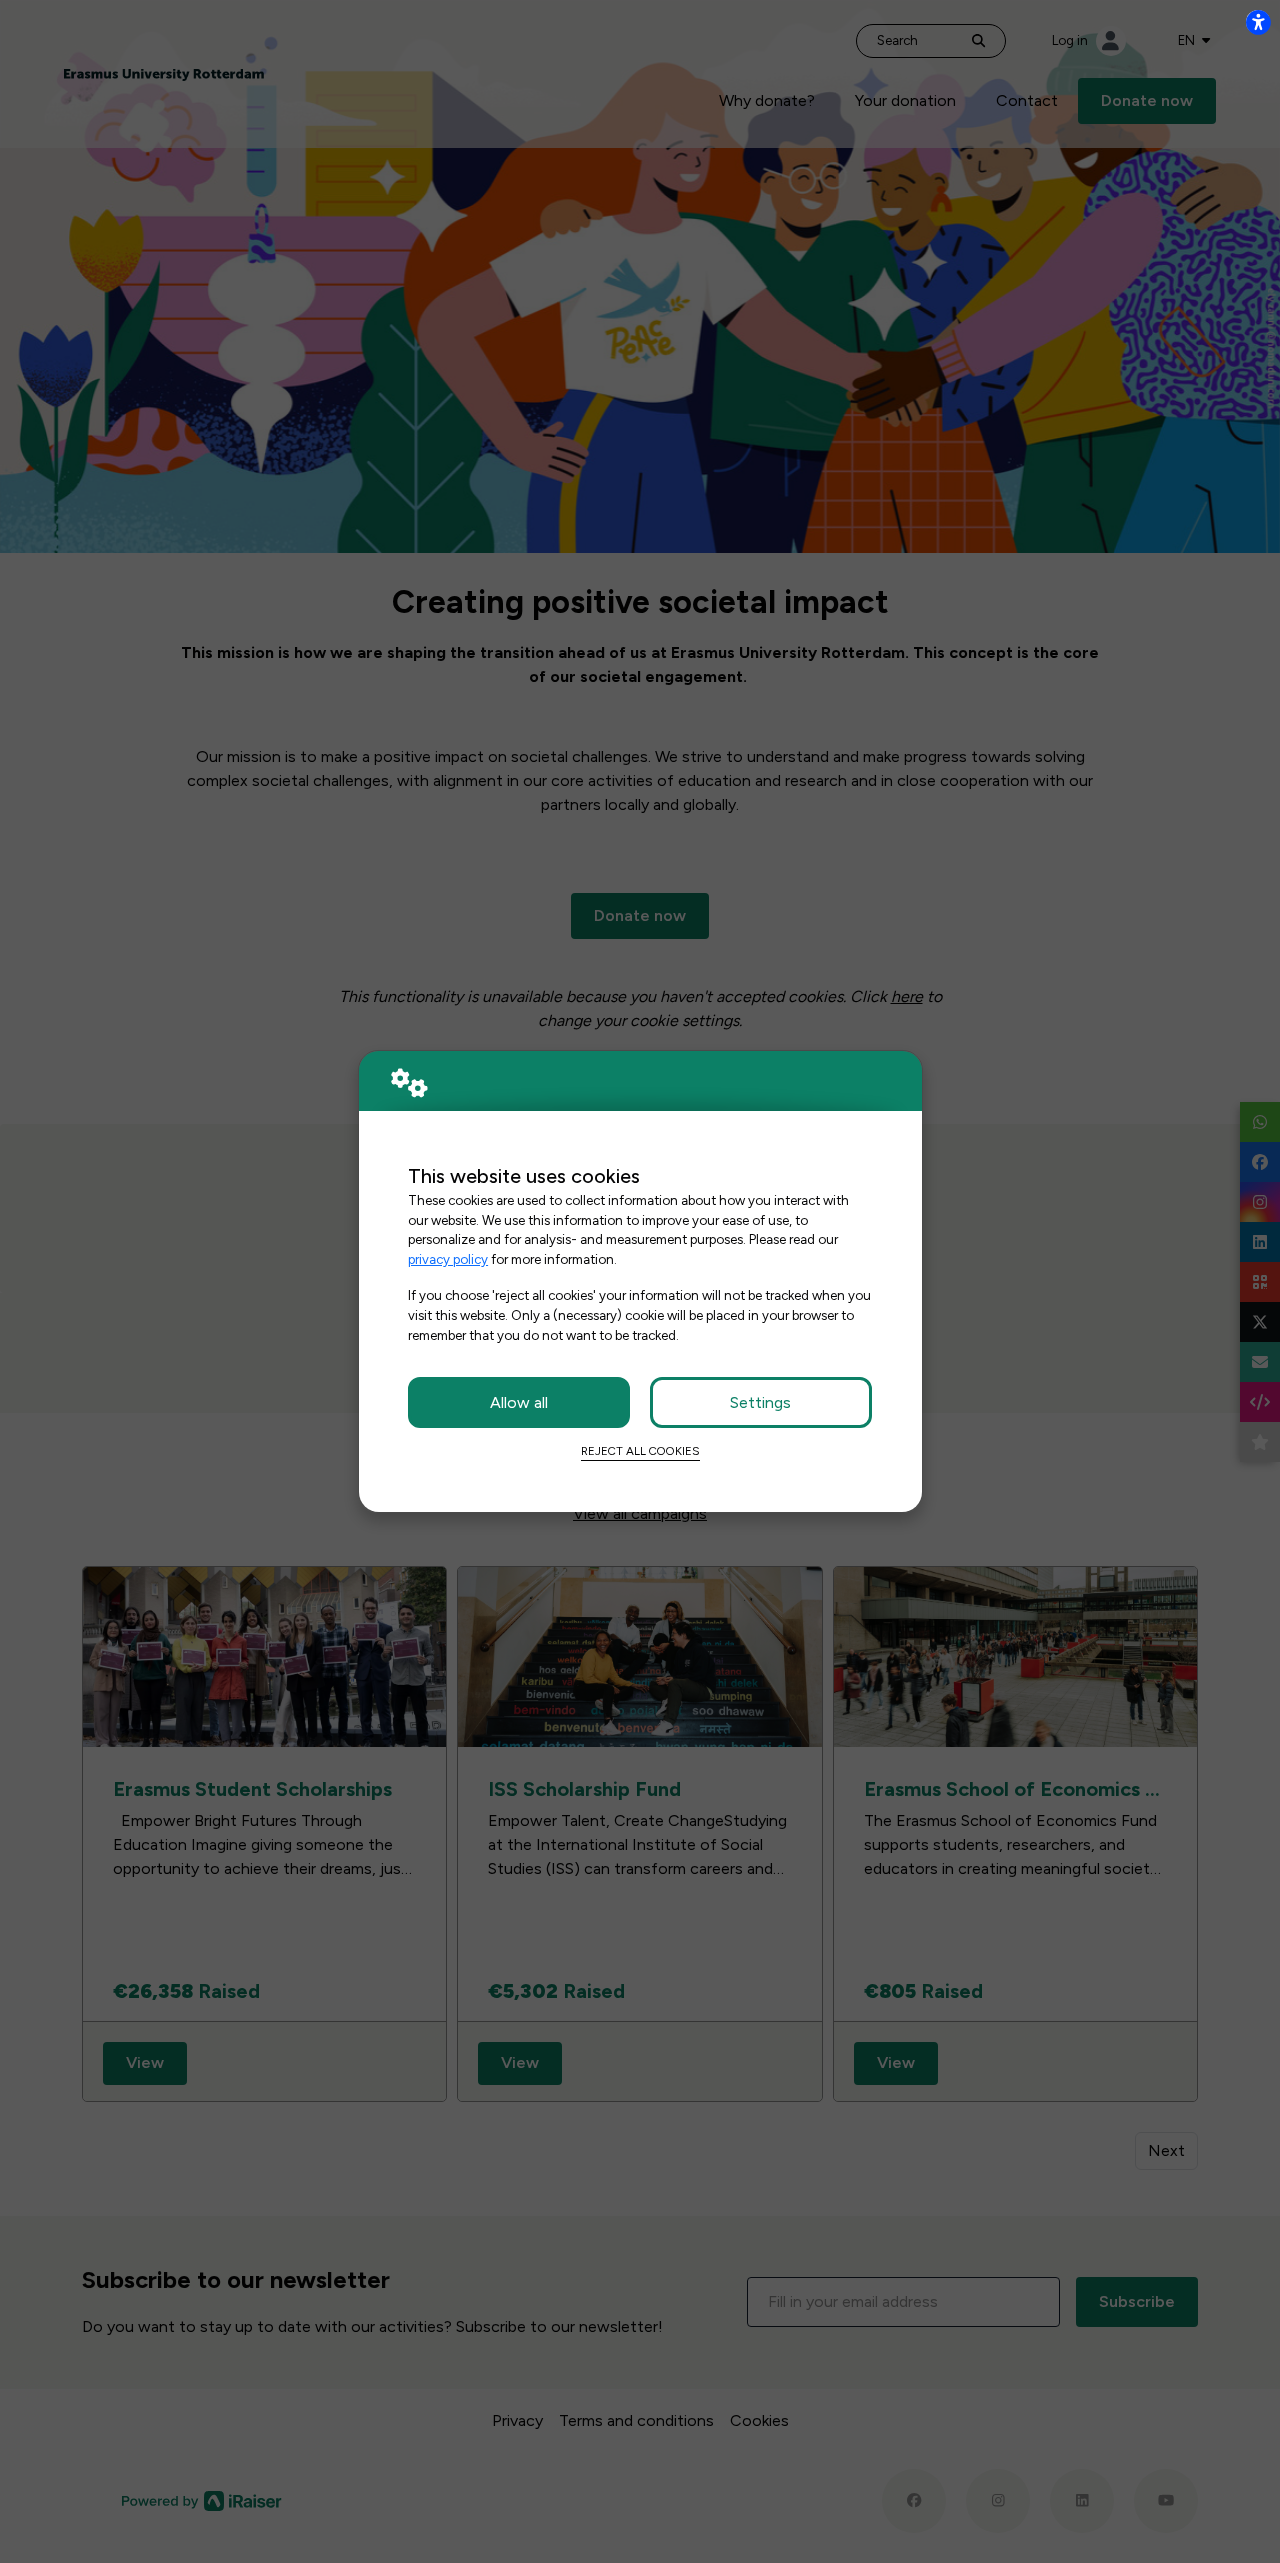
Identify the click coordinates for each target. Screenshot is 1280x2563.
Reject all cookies (640, 1451)
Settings (760, 1402)
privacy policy (448, 1259)
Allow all (519, 1402)
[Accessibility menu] (1258, 22)
